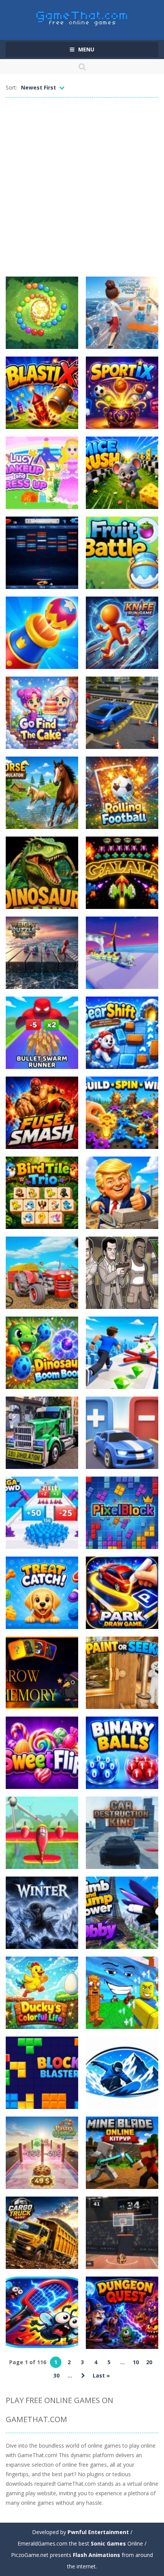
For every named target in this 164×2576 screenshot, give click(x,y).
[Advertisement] (82, 187)
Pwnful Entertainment (98, 2532)
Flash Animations (96, 2555)
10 (136, 2362)
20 (149, 2362)
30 (56, 2375)
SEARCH (82, 67)
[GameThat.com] (82, 17)
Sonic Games (108, 2543)
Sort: (11, 87)
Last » (101, 2375)
